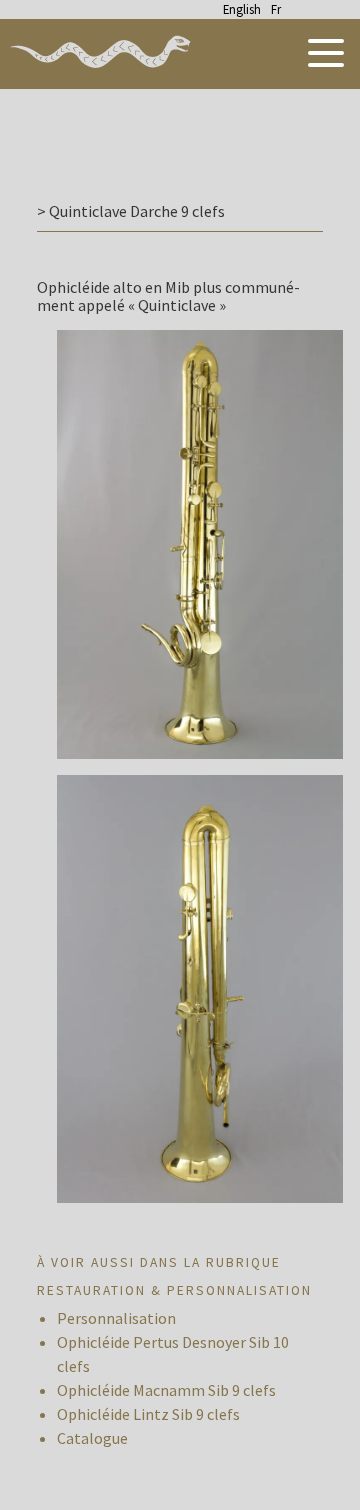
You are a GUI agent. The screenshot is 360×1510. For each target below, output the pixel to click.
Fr (276, 9)
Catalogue (92, 1438)
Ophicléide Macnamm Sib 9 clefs (166, 1390)
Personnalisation (116, 1318)
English (242, 9)
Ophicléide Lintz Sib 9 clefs (148, 1414)
